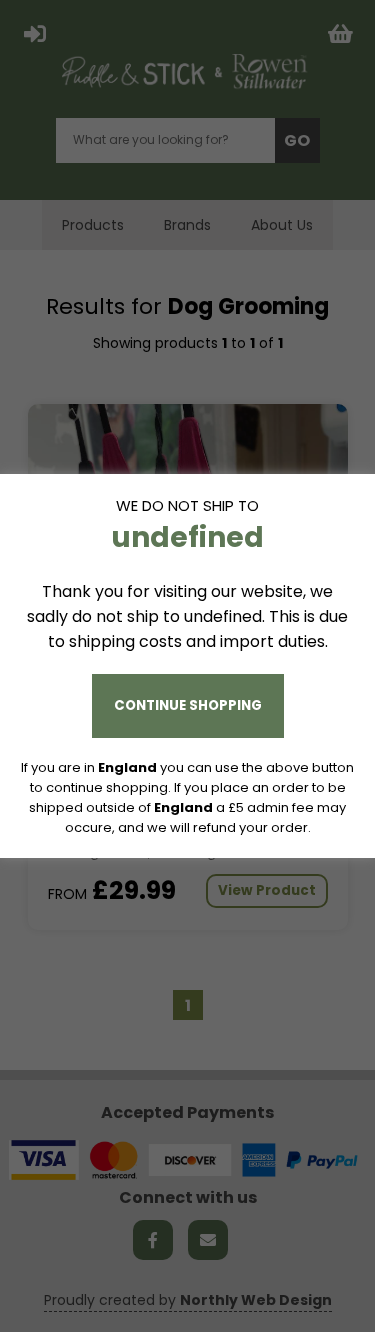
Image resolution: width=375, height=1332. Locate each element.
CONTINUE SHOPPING (188, 705)
